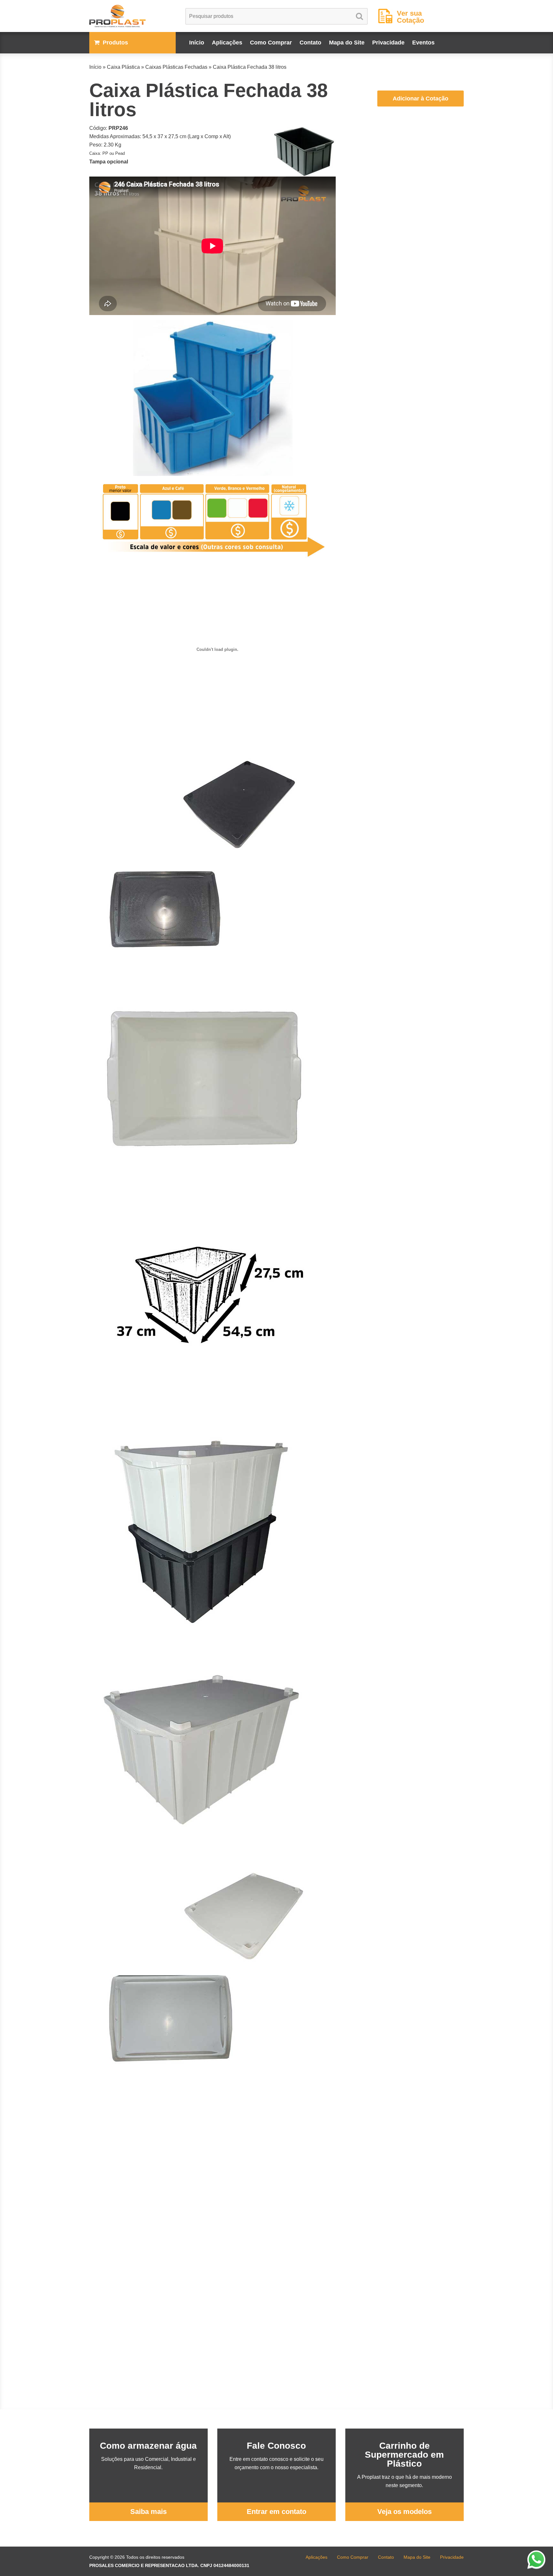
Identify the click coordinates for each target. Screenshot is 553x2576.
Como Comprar (271, 43)
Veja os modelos (405, 2512)
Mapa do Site (347, 43)
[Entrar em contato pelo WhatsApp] (536, 2559)
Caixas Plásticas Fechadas (176, 67)
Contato (310, 43)
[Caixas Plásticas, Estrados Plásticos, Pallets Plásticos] (132, 16)
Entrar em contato (276, 2512)
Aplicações (227, 43)
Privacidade (388, 43)
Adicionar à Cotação (421, 99)
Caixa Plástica (123, 67)
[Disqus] (212, 2166)
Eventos (423, 43)
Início (197, 43)
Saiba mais (148, 2512)
